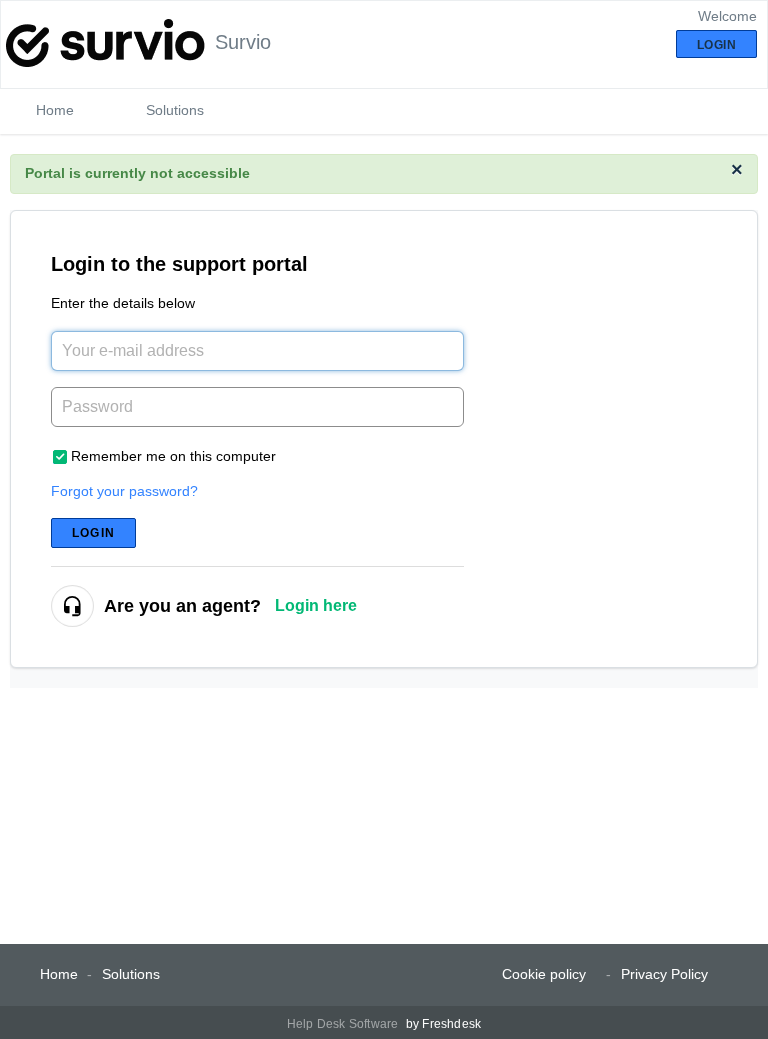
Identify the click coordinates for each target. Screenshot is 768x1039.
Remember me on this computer (173, 456)
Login (93, 533)
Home (55, 110)
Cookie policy (544, 974)
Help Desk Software (344, 1024)
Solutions (175, 110)
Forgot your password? (124, 491)
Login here (316, 605)
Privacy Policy (664, 974)
